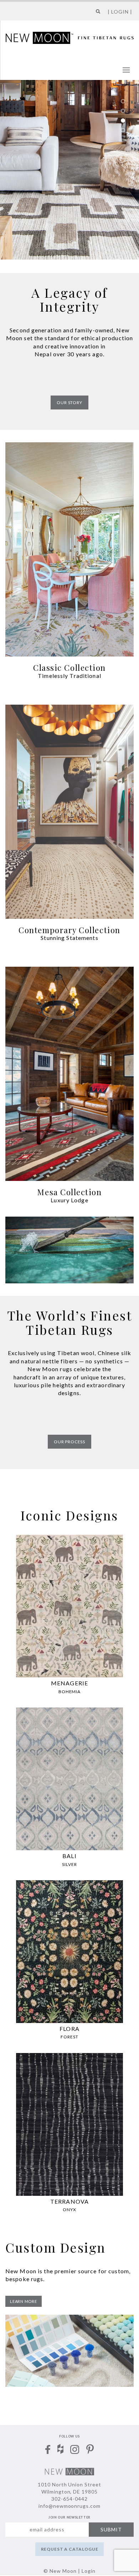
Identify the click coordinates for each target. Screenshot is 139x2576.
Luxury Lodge (69, 1200)
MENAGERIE (69, 1683)
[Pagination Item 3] (123, 120)
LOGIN (120, 12)
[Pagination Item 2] (123, 111)
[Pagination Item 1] (123, 101)
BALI (69, 1856)
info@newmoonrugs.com (70, 2506)
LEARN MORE (24, 2301)
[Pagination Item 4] (123, 130)
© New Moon (60, 2571)
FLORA (69, 2029)
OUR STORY (69, 402)
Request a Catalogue (70, 2549)
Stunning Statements (69, 938)
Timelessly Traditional (69, 676)
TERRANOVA (69, 2201)
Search (96, 14)
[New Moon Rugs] (70, 37)
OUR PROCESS (69, 1442)
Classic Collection (69, 668)
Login (89, 2571)
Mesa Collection (69, 1192)
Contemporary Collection (69, 930)
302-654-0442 (69, 2499)
